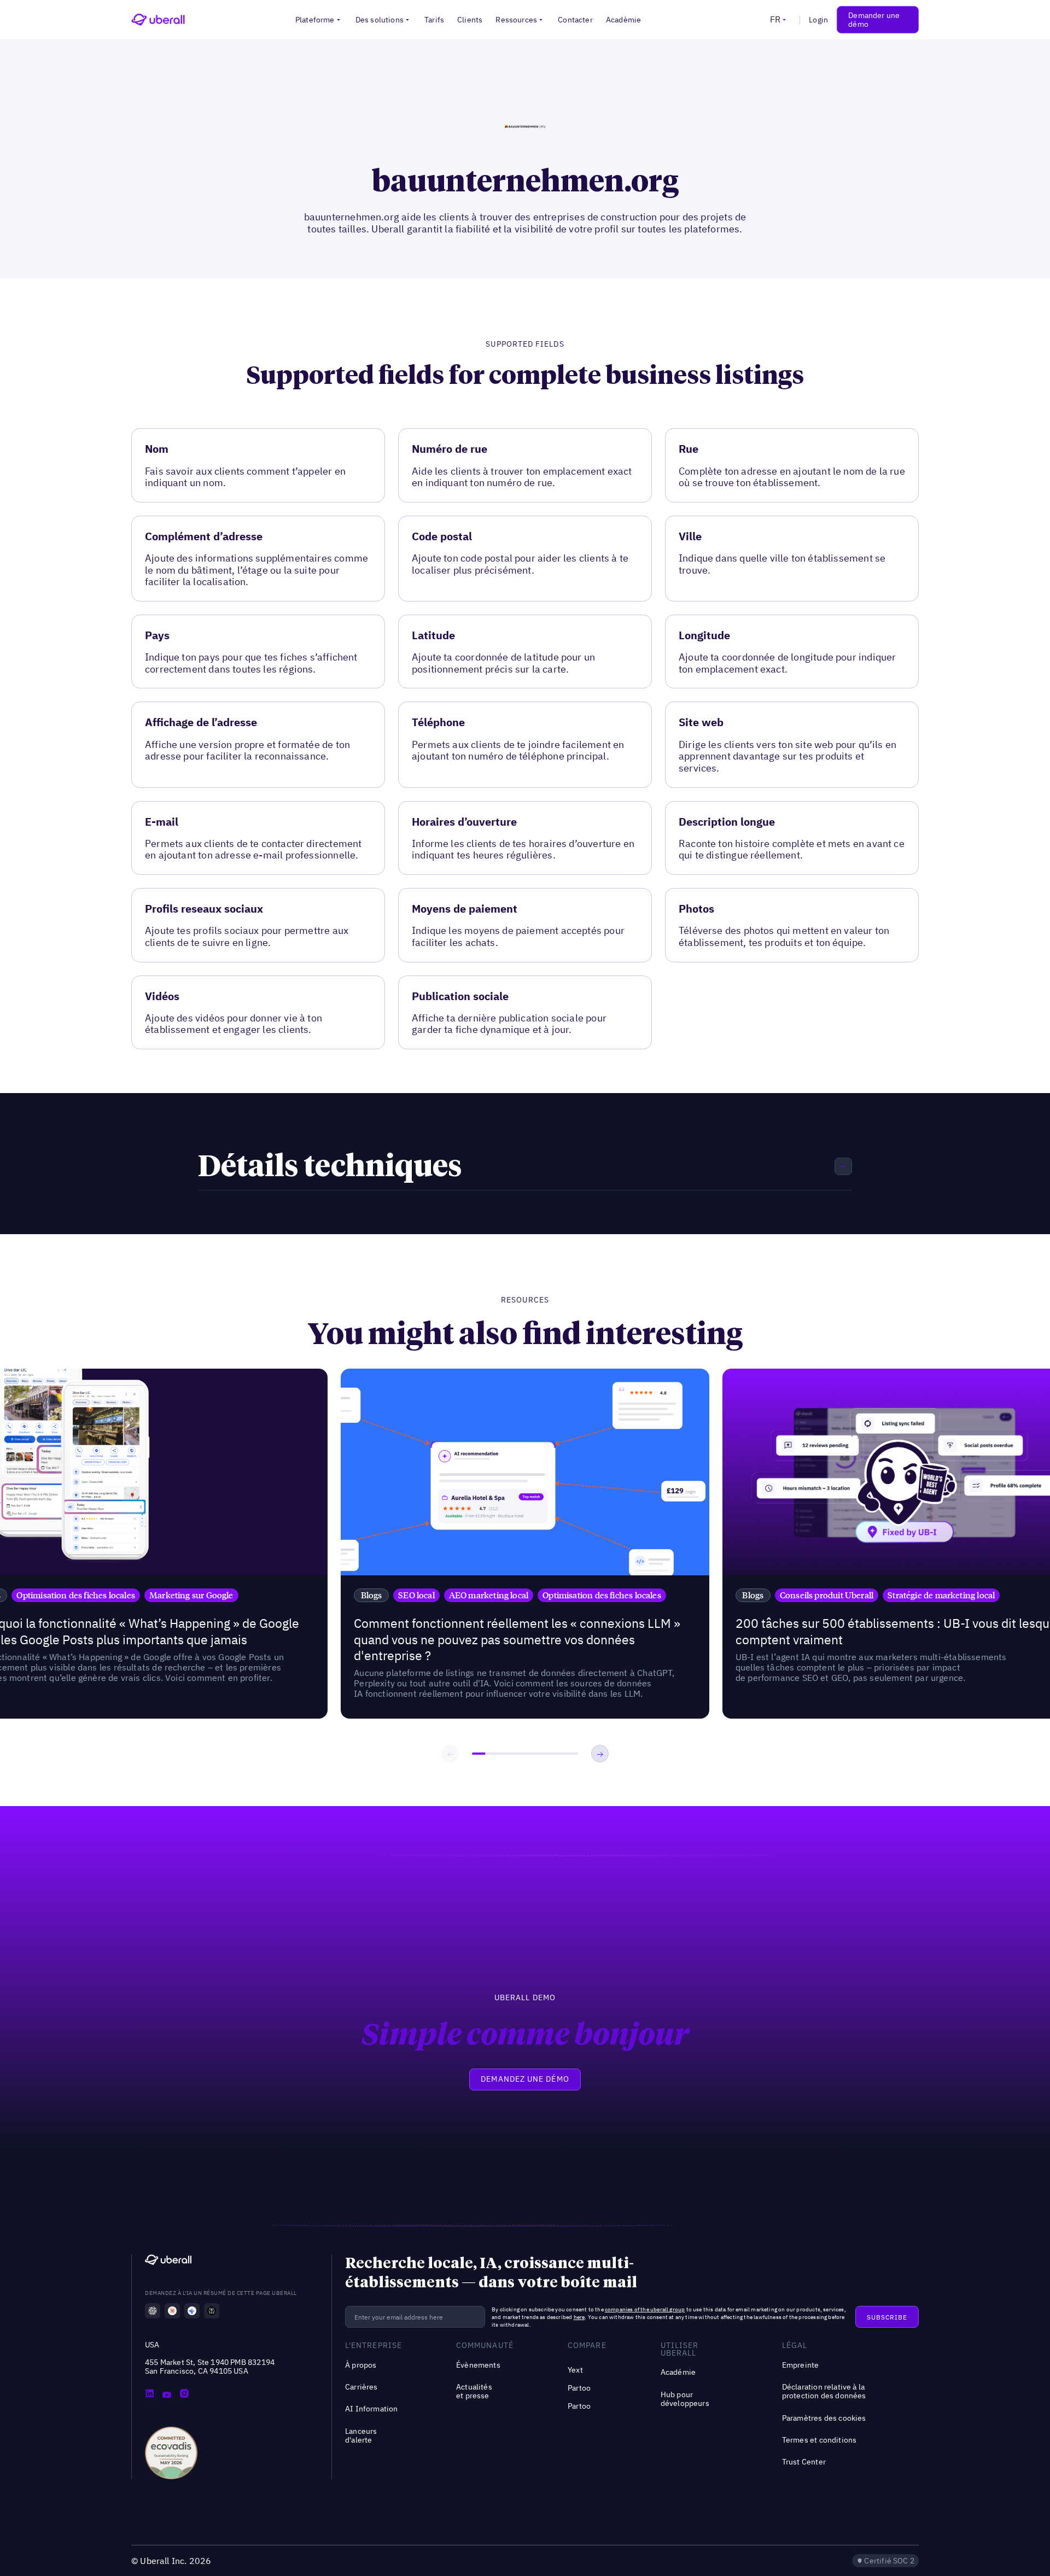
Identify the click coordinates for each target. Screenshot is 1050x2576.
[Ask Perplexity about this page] (212, 2311)
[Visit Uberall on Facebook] (167, 2394)
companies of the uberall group (645, 2309)
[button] (319, 20)
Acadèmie (623, 20)
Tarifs (434, 20)
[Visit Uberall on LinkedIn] (149, 2394)
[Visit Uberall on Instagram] (184, 2394)
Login (818, 20)
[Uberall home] (158, 20)
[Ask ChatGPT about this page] (153, 2311)
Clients (470, 20)
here (579, 2317)
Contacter (575, 20)
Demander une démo (874, 20)
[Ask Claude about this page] (172, 2311)
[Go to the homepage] (168, 2261)
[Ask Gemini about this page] (192, 2311)
